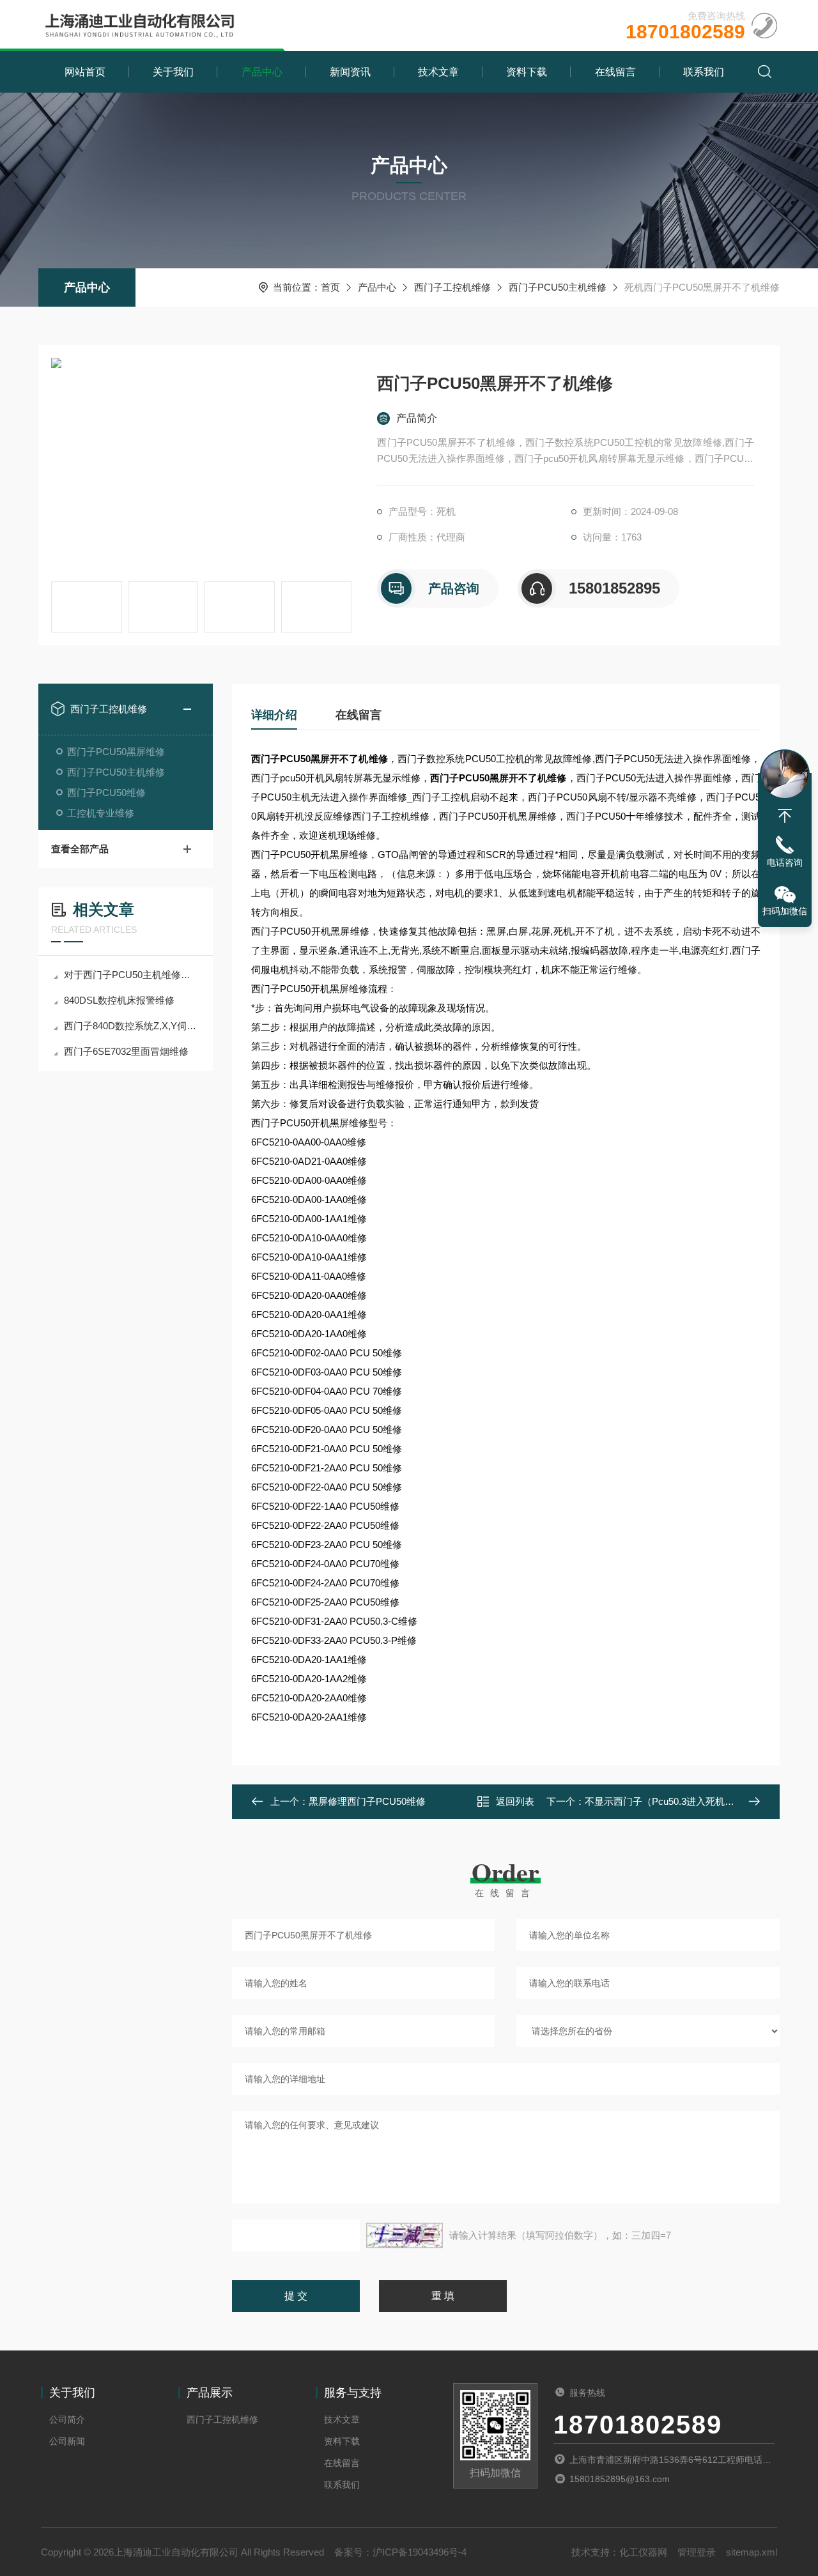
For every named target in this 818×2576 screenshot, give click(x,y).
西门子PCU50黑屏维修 (116, 752)
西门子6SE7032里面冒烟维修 (126, 1051)
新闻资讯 (350, 72)
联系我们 (704, 72)
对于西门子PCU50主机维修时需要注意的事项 (132, 975)
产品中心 (262, 72)
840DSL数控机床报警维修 (119, 1000)
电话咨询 (785, 862)
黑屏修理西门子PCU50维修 (367, 1801)
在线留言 (615, 72)
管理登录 (697, 2552)
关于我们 (173, 72)
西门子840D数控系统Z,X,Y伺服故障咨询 (132, 1026)
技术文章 (438, 72)
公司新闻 (67, 2441)
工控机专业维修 (101, 813)
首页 (330, 287)
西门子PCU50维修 (106, 793)
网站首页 (85, 72)
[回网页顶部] (785, 816)
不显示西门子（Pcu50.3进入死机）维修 (669, 1801)
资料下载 (527, 72)
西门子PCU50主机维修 (558, 287)
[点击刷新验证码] (405, 2235)
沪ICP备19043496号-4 (420, 2552)
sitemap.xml (752, 2552)
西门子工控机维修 (452, 287)
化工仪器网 (643, 2552)
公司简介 (67, 2419)
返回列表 (515, 1801)
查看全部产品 (80, 849)
